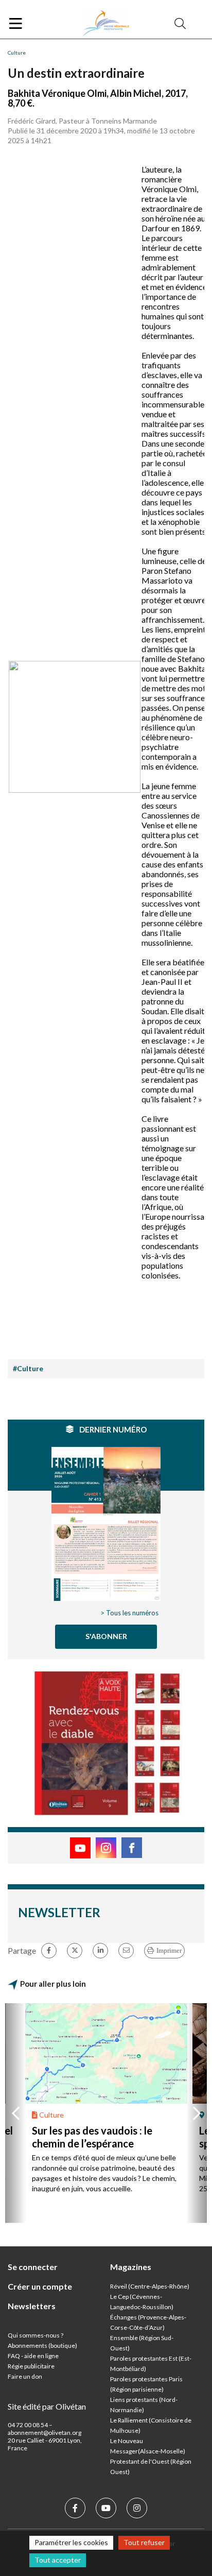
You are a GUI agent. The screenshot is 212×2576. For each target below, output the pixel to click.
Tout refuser (144, 2542)
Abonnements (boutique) (42, 2345)
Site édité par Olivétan (47, 2406)
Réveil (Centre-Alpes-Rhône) (150, 2286)
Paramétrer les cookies (71, 2542)
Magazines (131, 2267)
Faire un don (25, 2376)
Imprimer (169, 1950)
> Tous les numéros (129, 1613)
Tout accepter (58, 2560)
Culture (17, 53)
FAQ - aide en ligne (33, 2356)
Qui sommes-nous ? (36, 2335)
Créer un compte (40, 2286)
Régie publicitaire (31, 2366)
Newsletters (32, 2306)
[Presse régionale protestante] (106, 24)
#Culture (28, 1368)
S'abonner (106, 1636)
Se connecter (33, 2267)
